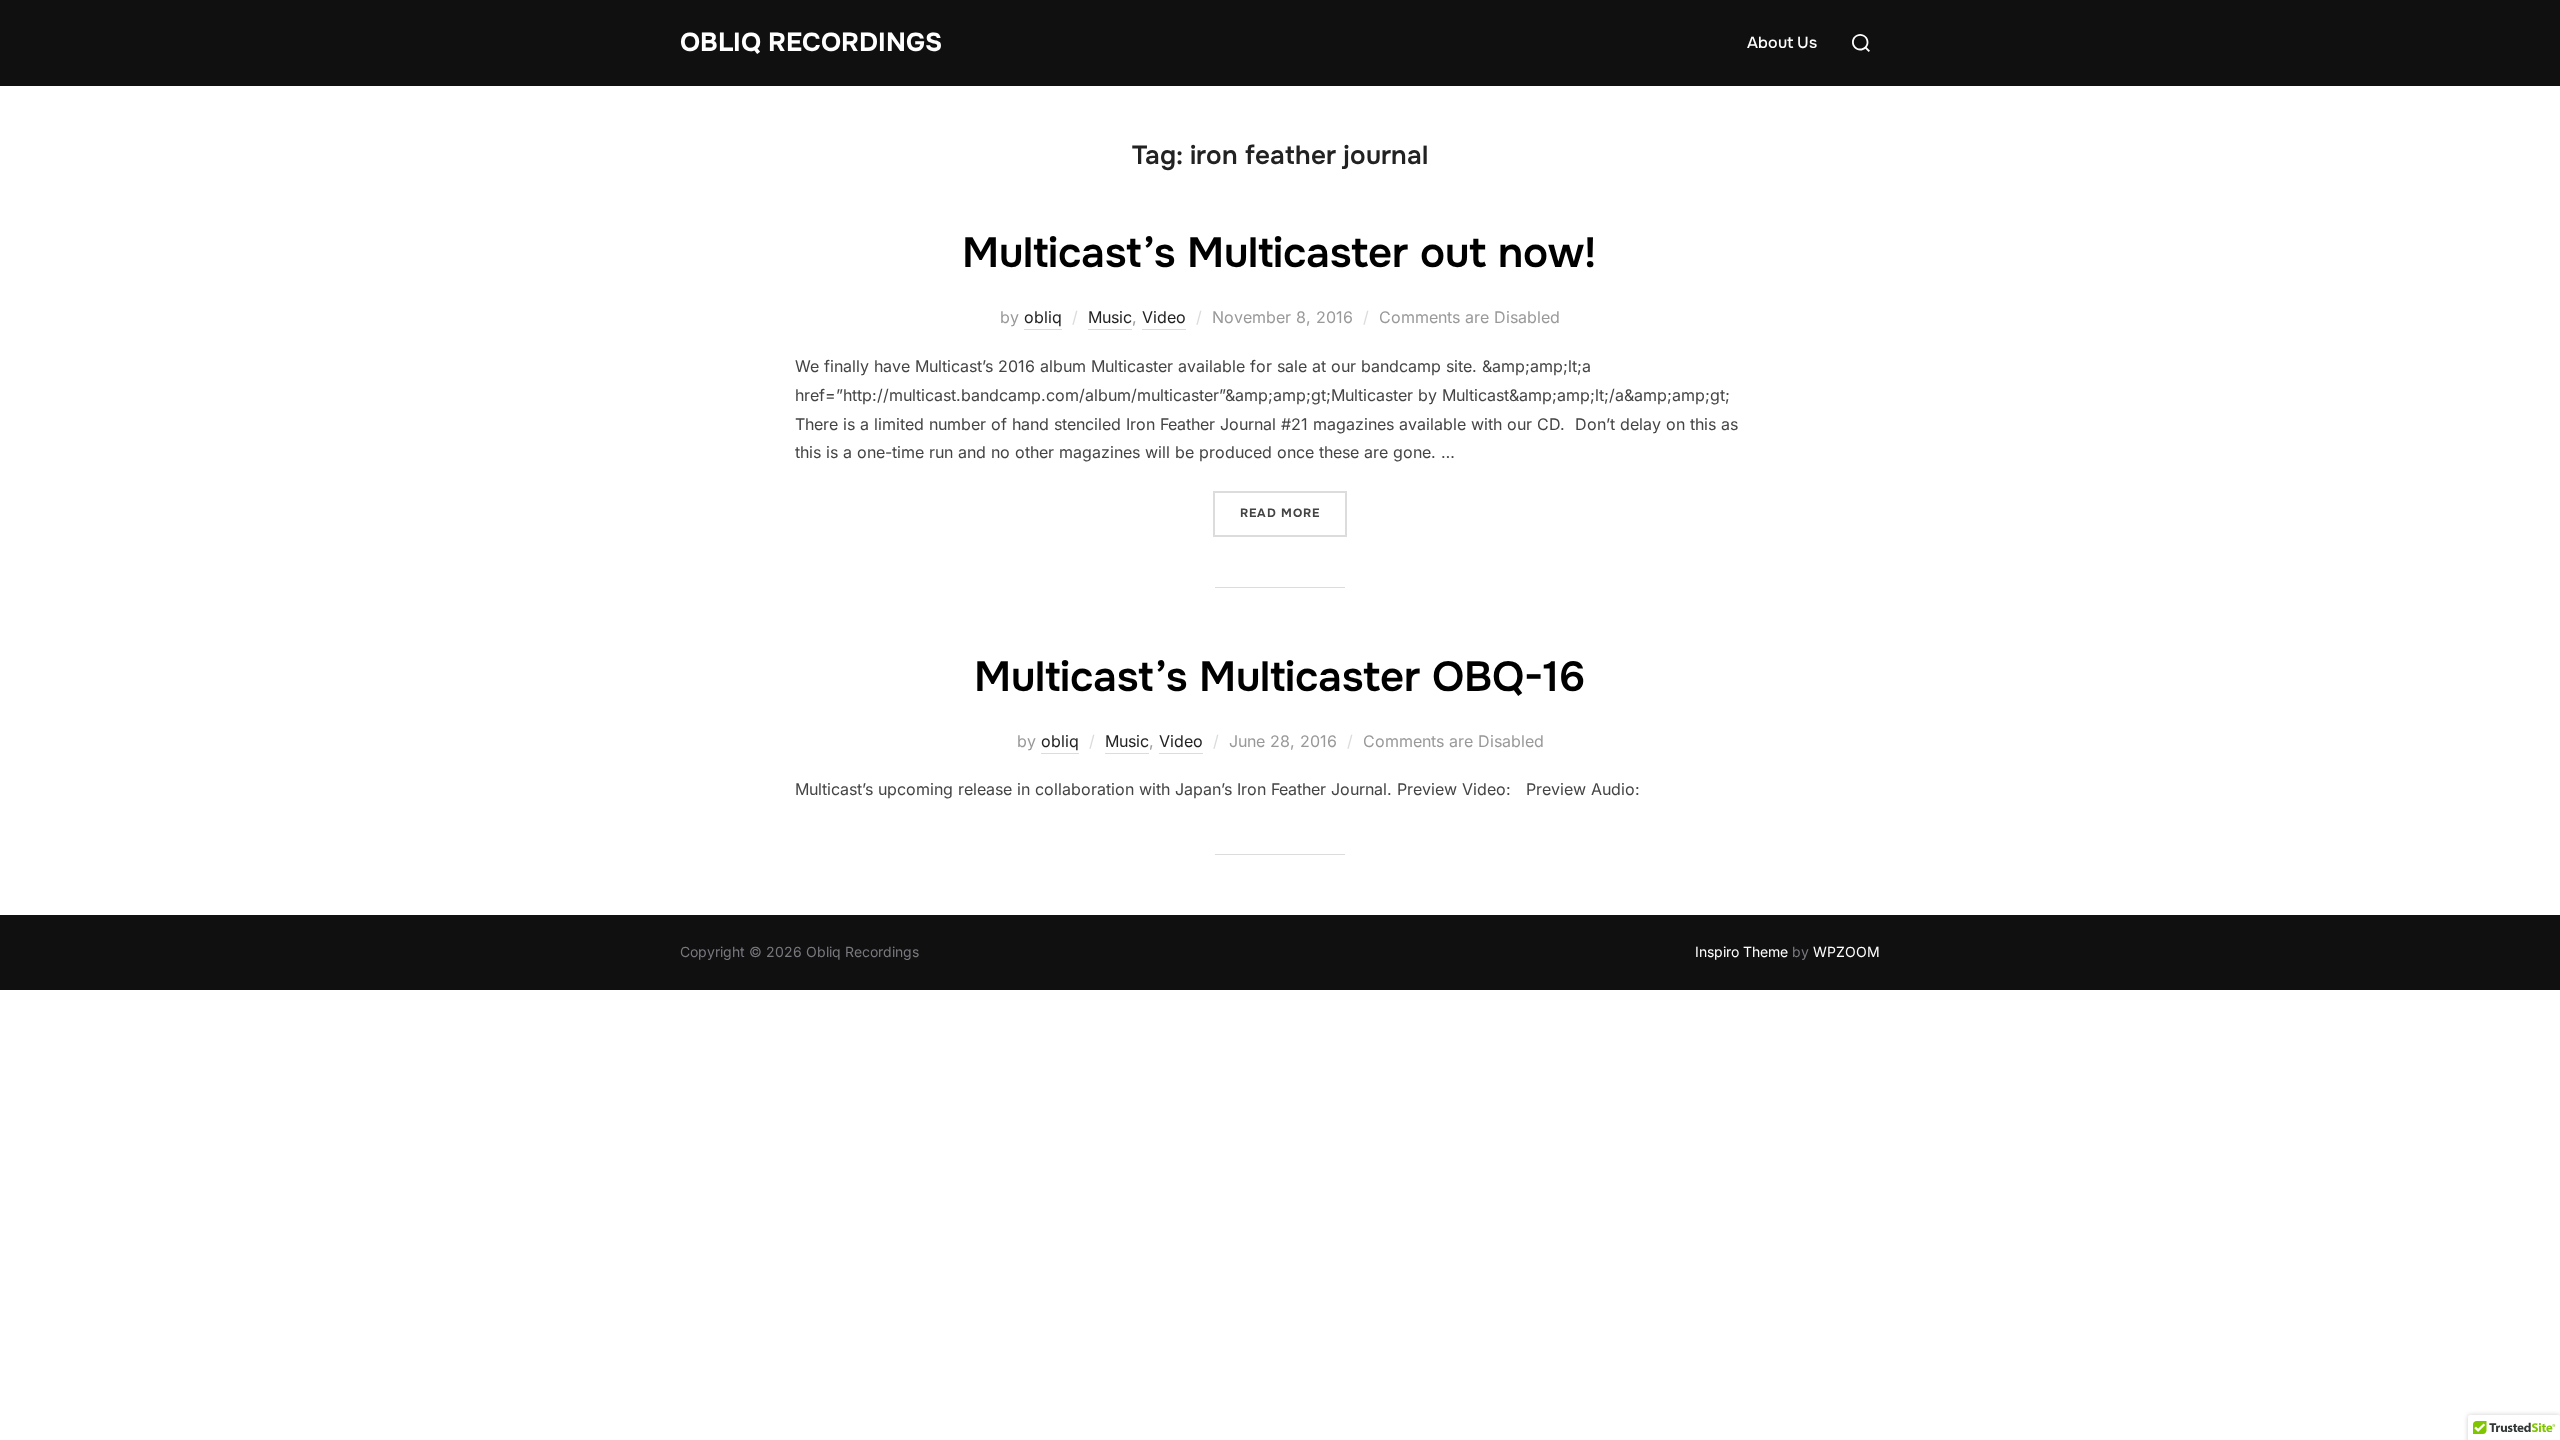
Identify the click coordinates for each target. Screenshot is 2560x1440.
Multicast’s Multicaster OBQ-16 (1279, 677)
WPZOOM (1846, 951)
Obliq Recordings (811, 42)
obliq (1043, 317)
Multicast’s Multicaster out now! (1279, 253)
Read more (1293, 512)
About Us (1782, 42)
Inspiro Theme (1741, 951)
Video (1164, 317)
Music (1110, 317)
